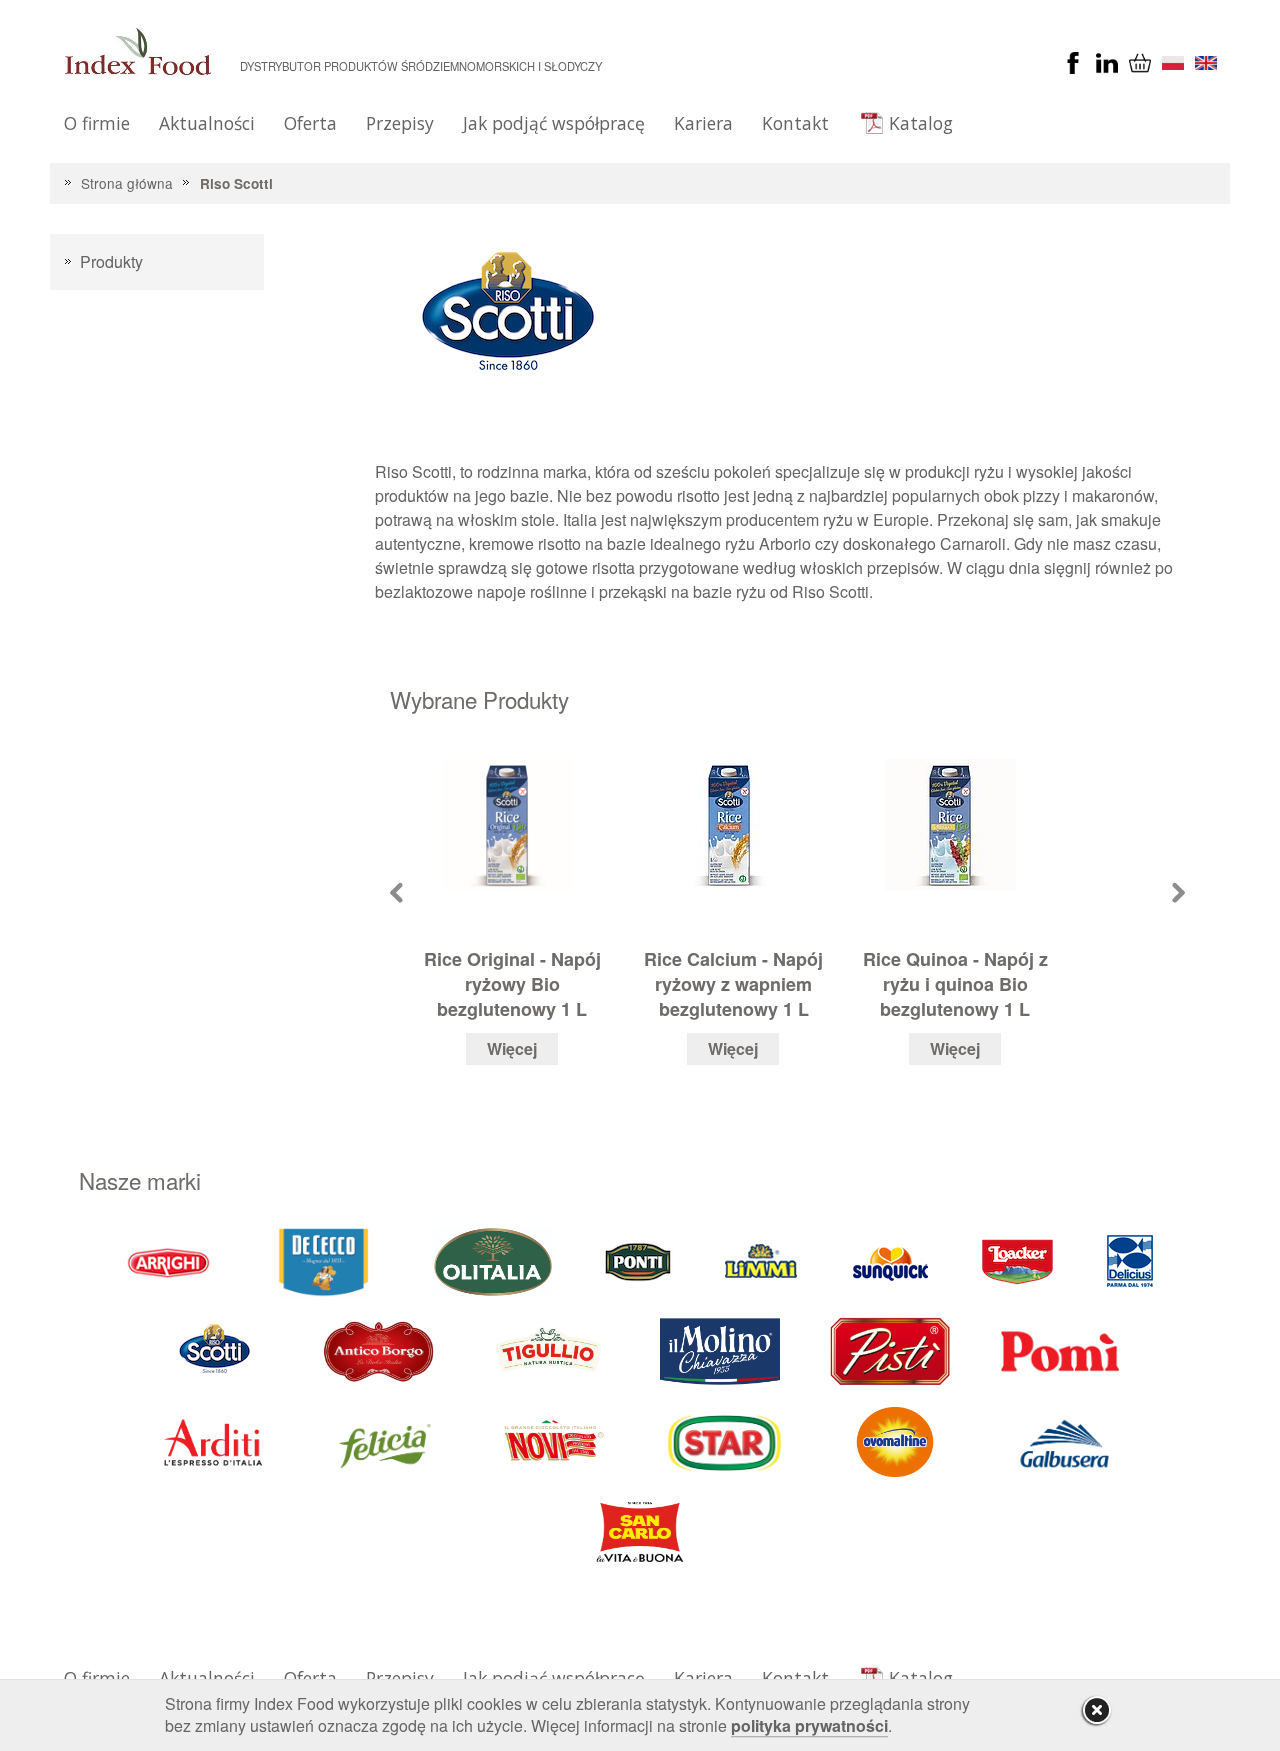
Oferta (310, 123)
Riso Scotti (236, 183)
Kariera (703, 123)
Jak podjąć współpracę (554, 123)
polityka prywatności (809, 1725)
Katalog (921, 123)
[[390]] (550, 1350)
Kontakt (795, 123)
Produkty (111, 261)
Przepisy (400, 123)
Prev (396, 892)
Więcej (512, 1048)
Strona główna (127, 183)
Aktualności (207, 123)
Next (1178, 892)
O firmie (97, 123)
